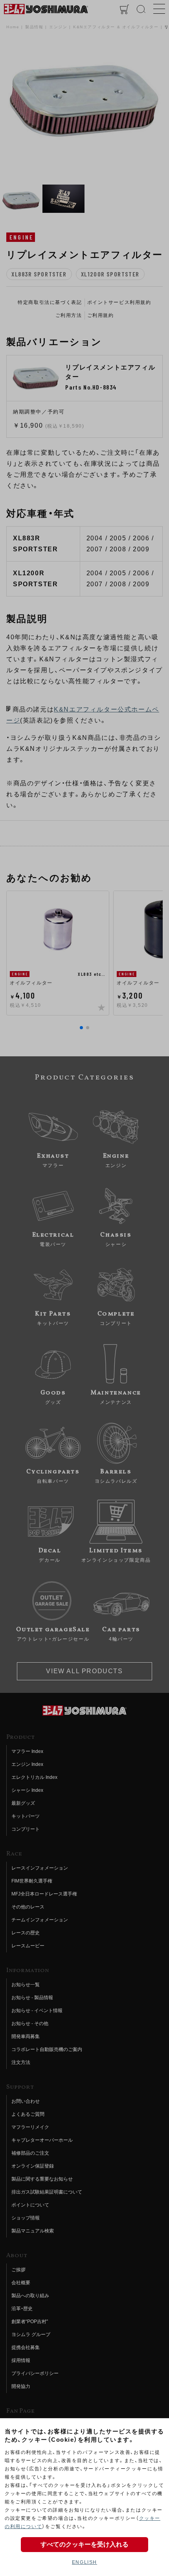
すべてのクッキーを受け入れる (84, 2544)
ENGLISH (84, 2562)
